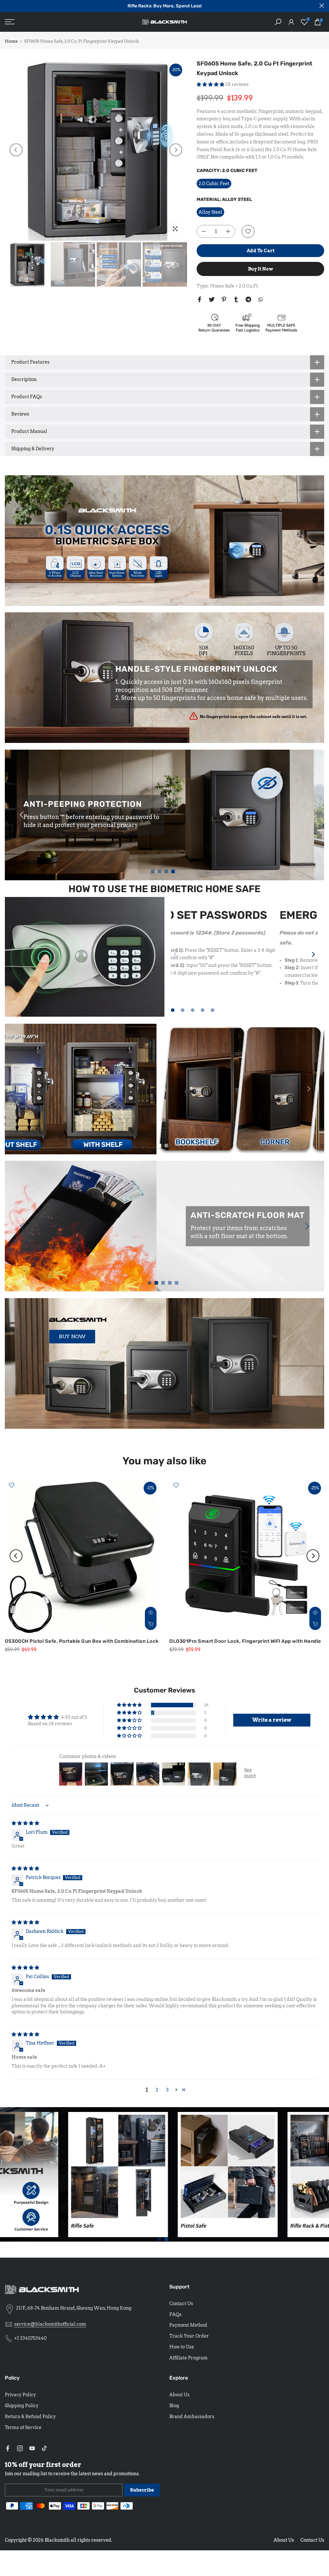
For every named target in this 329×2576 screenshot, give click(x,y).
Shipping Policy (22, 2406)
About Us (179, 2395)
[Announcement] (164, 6)
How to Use (182, 2347)
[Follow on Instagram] (20, 2448)
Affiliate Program (188, 2358)
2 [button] (157, 2090)
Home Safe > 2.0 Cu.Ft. (234, 286)
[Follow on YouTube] (32, 2448)
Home (11, 41)
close (7, 6)
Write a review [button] (272, 1720)
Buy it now (261, 269)
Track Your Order (189, 2336)
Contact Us (181, 2304)
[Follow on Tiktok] (44, 2448)
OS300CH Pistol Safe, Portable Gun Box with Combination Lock (82, 1641)
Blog (174, 2406)
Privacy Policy (20, 2395)
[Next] (176, 150)
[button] (211, 84)
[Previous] (16, 150)
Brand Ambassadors (192, 2417)
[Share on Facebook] (200, 299)
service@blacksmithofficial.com (50, 2324)
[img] (25, 1823)
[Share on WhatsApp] (261, 299)
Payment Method (188, 2325)
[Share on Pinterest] (224, 299)
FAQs (175, 2314)
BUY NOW (72, 1336)
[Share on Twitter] (212, 299)
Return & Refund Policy (30, 2417)
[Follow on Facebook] (8, 2448)
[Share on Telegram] (248, 299)
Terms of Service (23, 2427)
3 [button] (167, 2090)
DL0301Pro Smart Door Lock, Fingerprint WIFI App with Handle (245, 1641)
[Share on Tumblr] (236, 299)
